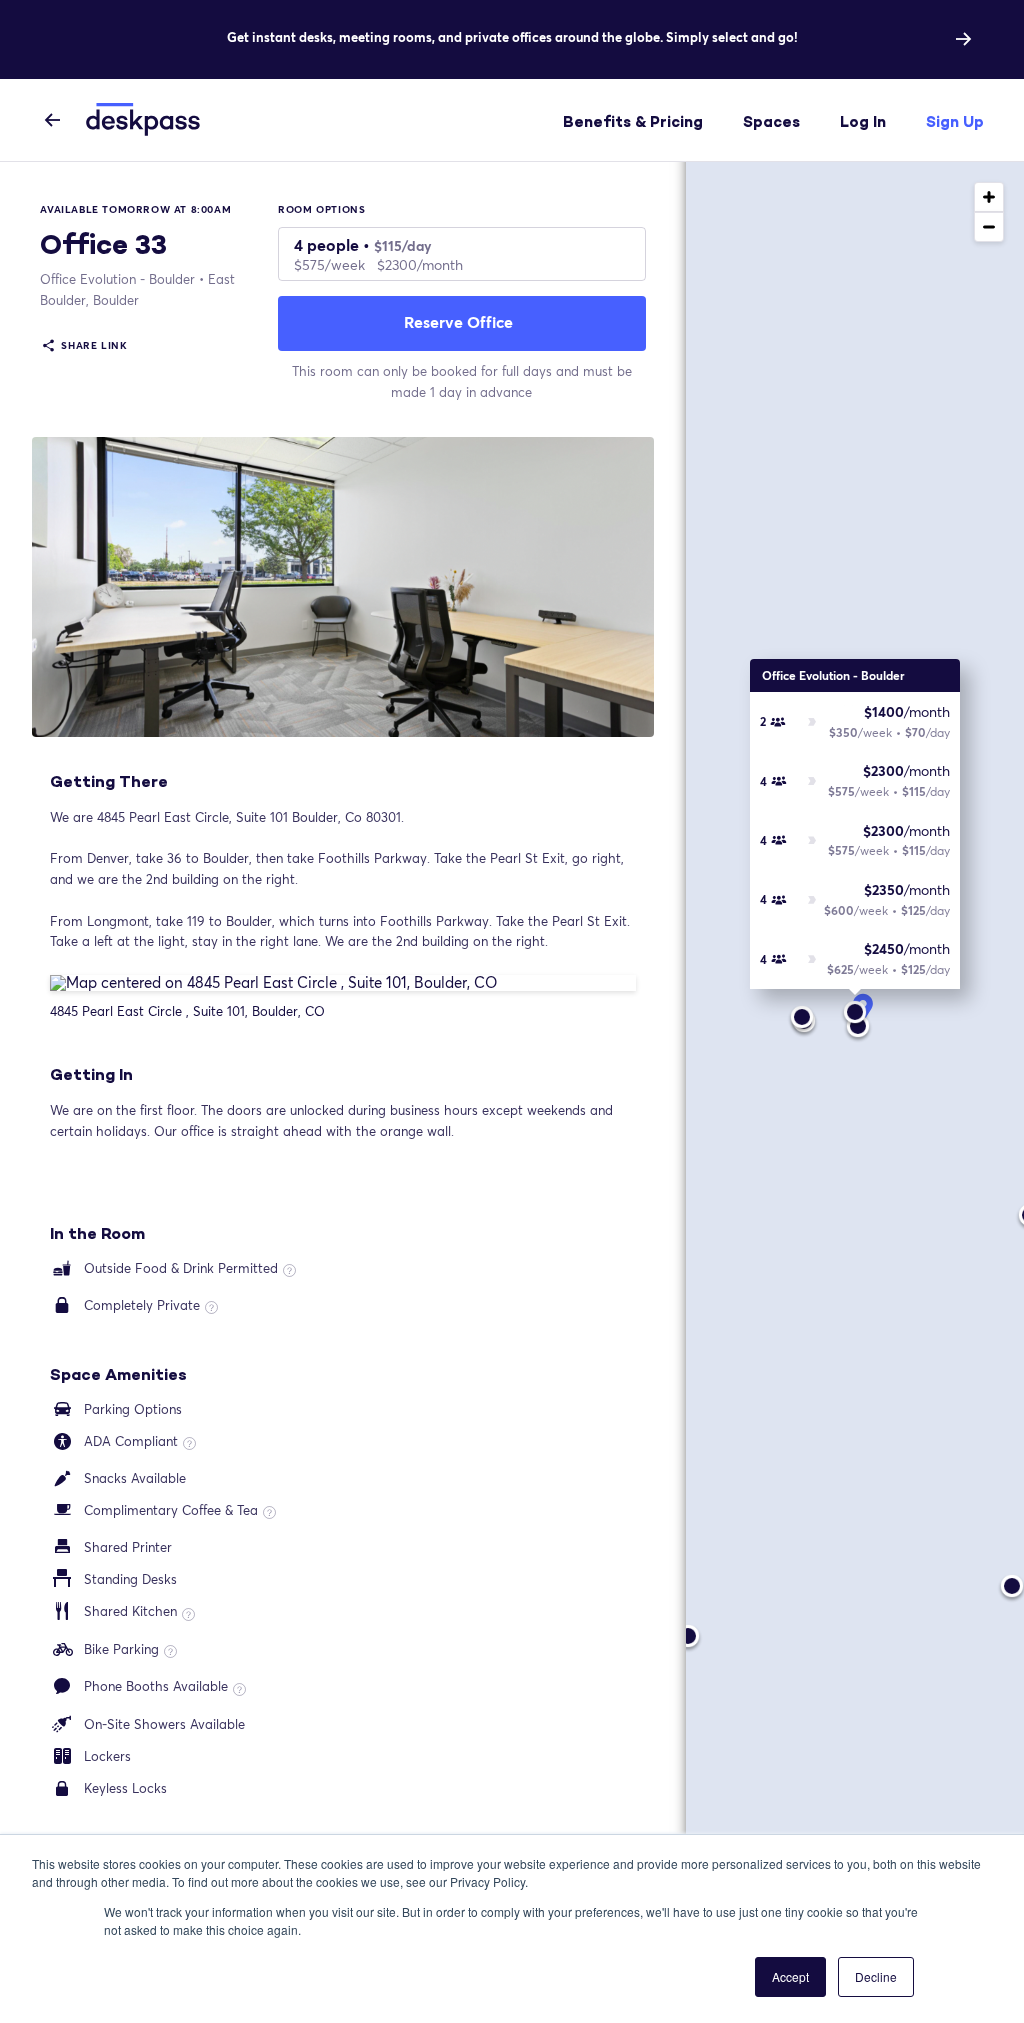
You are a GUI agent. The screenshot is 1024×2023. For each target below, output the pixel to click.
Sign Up (955, 121)
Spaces (771, 121)
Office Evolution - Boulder (117, 279)
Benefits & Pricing (633, 121)
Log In (863, 121)
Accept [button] (790, 1976)
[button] (855, 1000)
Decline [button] (876, 1976)
